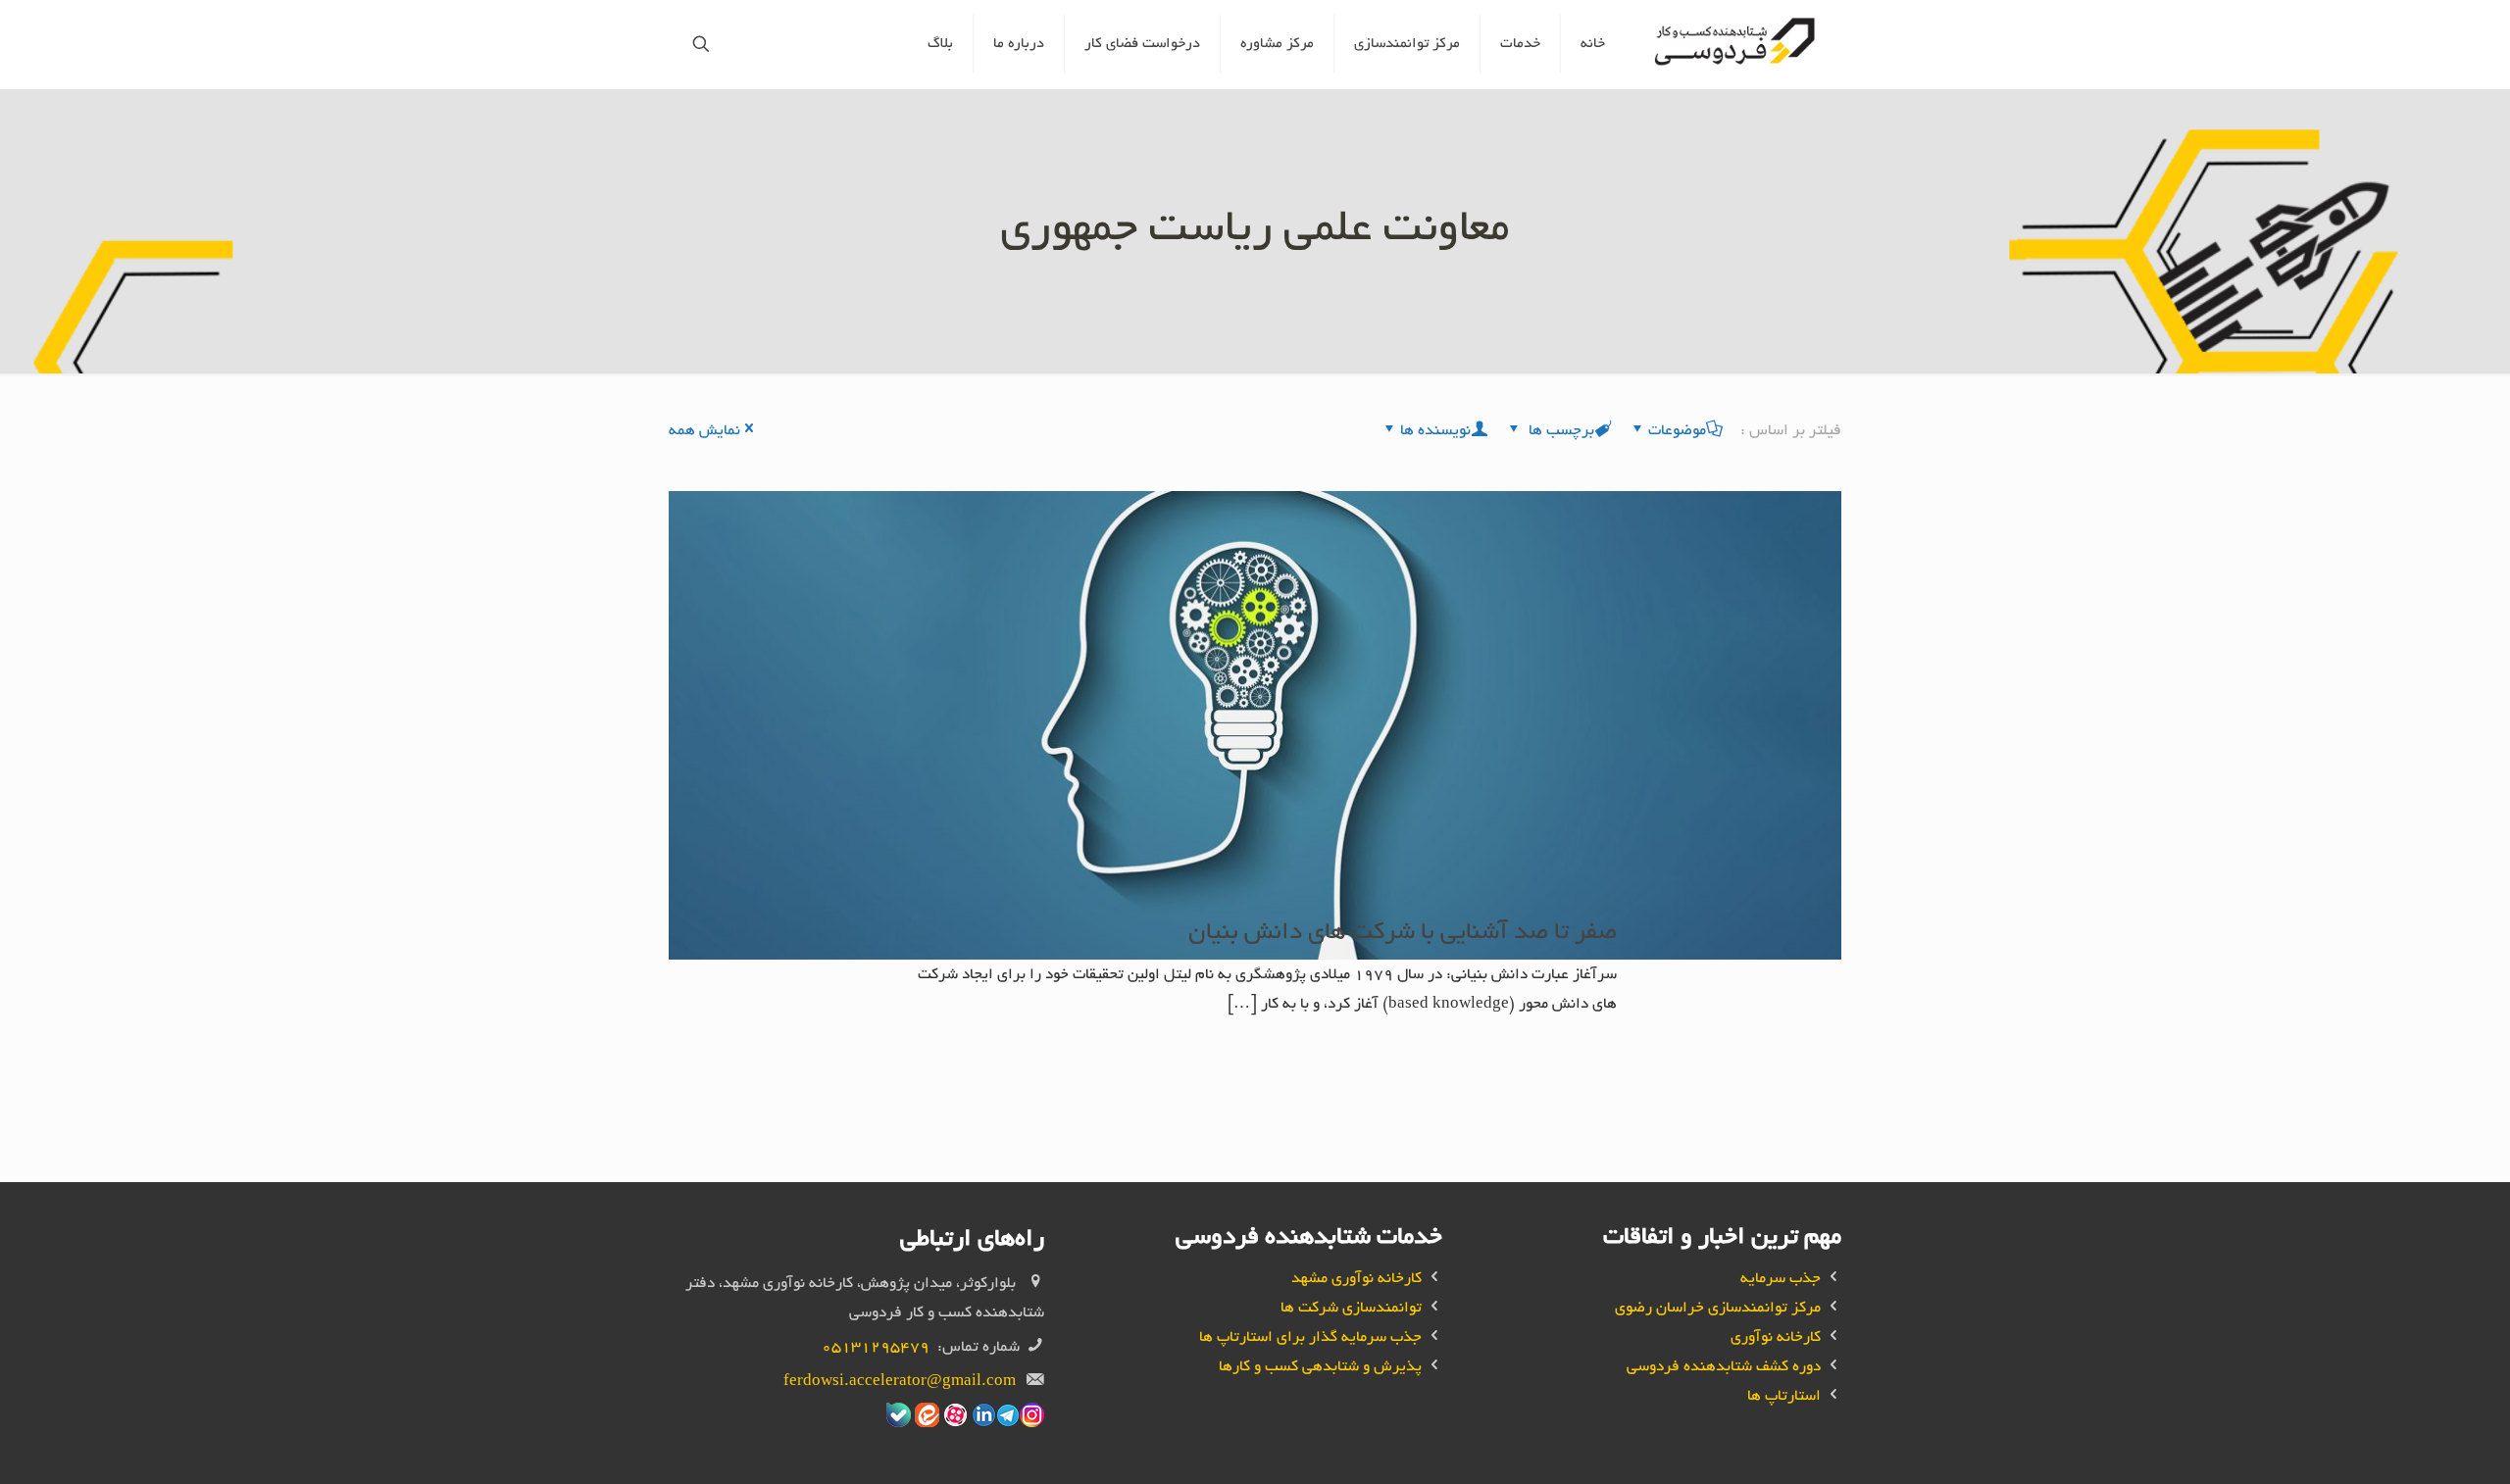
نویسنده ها (1435, 432)
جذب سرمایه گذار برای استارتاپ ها (1310, 1338)
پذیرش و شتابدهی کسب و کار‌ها (1320, 1368)
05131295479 (876, 1348)
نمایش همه (704, 432)
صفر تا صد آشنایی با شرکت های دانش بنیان (1403, 934)
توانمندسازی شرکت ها (1351, 1309)
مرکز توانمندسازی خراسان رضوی (1718, 1309)
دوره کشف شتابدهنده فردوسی (1724, 1368)
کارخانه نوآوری (1776, 1338)
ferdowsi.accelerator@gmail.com (900, 1383)
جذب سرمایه (1781, 1280)
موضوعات (1677, 432)
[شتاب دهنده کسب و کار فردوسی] (1738, 44)
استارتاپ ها (1784, 1397)
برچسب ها (1559, 432)
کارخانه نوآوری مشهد (1356, 1280)
